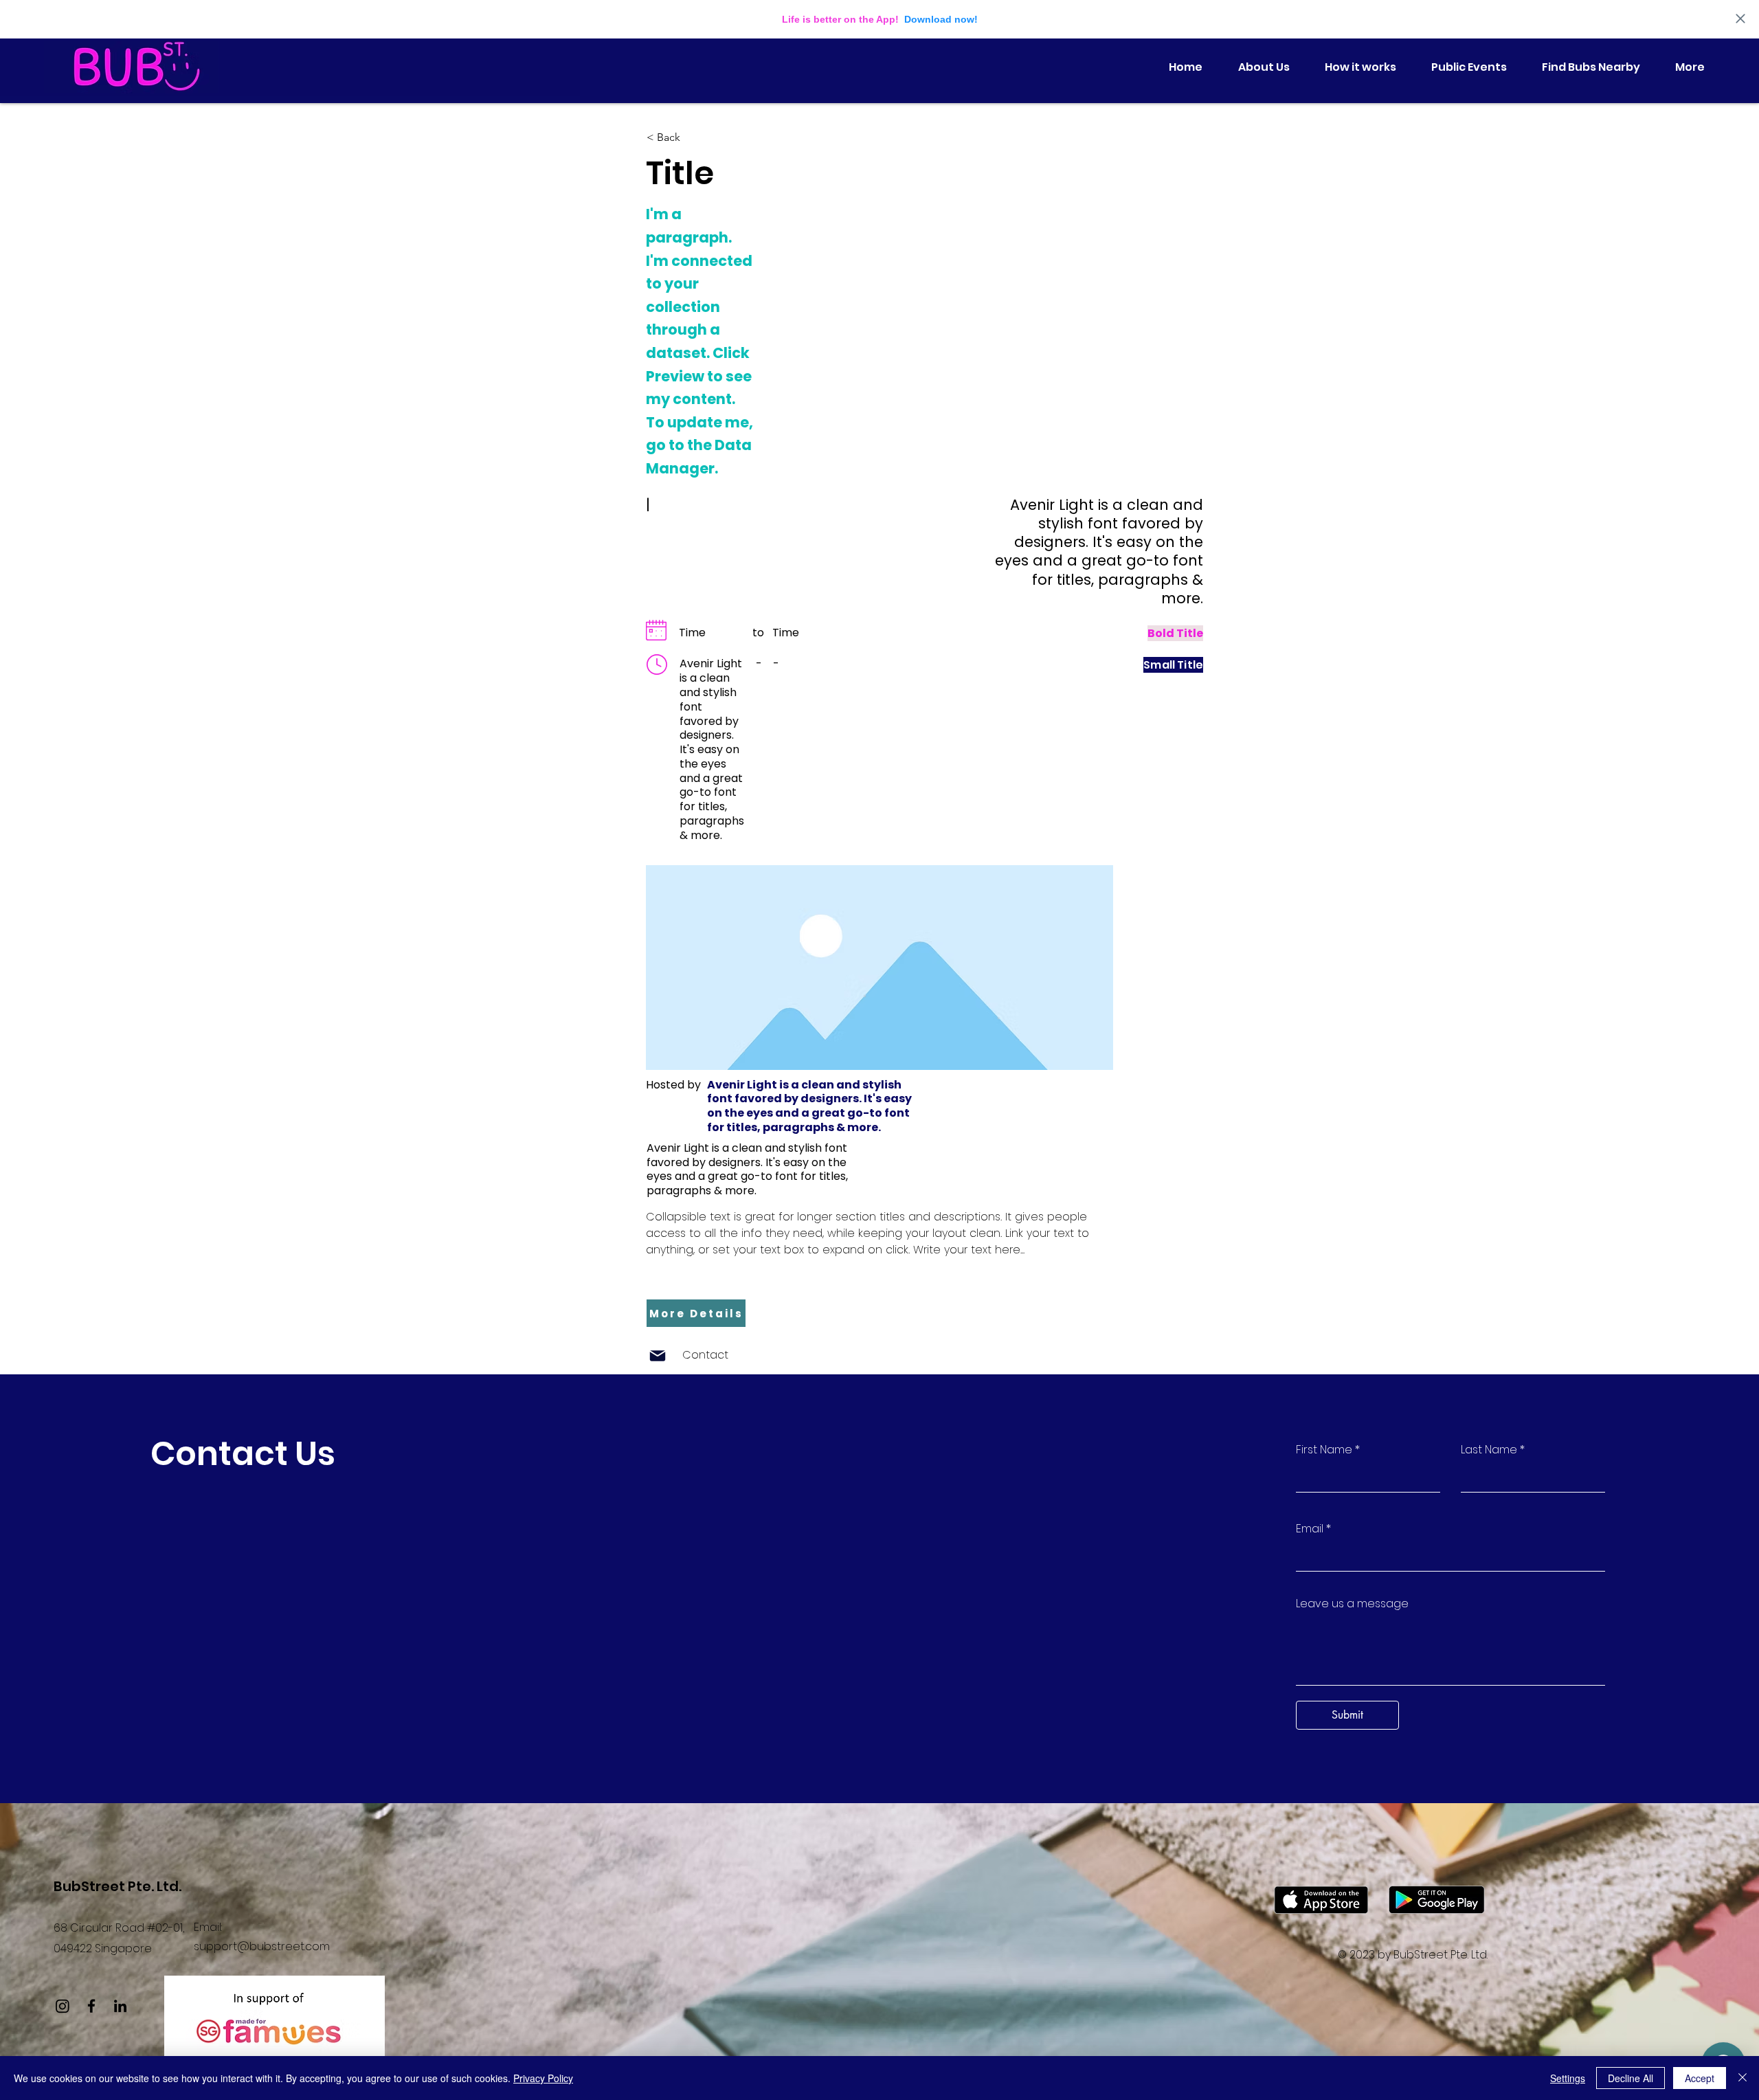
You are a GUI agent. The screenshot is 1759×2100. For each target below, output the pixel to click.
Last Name (1489, 1450)
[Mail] (658, 1356)
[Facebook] (91, 2006)
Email (1310, 1529)
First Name (1324, 1450)
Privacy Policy (543, 2078)
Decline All (1631, 2078)
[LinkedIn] (120, 2006)
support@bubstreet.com (262, 1946)
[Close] (1743, 2078)
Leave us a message (1352, 1604)
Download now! (941, 19)
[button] (692, 137)
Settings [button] (1568, 2078)
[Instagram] (63, 2006)
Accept (1700, 2078)
